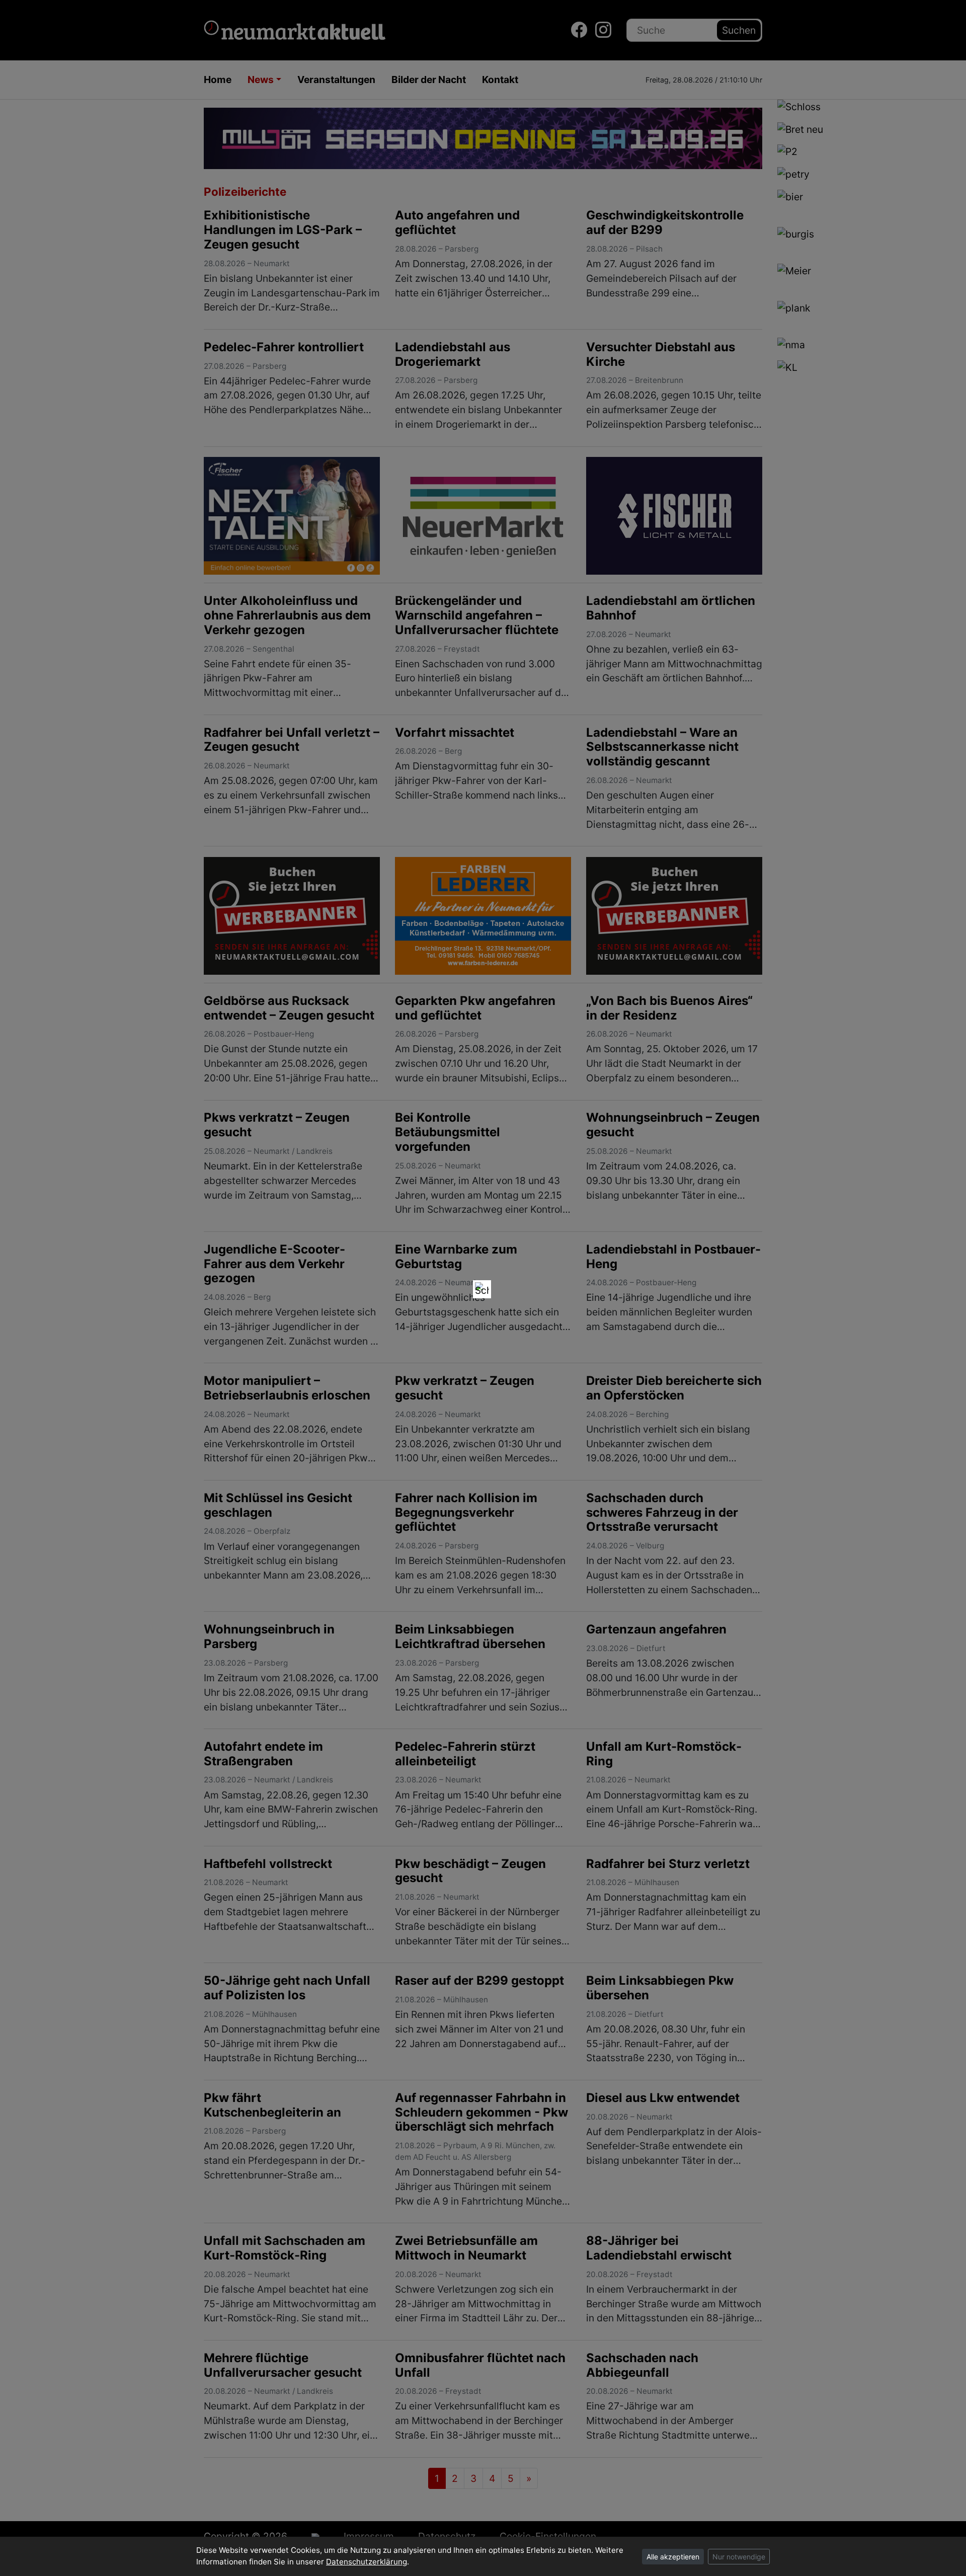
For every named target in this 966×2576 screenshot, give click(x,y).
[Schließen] (482, 1289)
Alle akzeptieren (673, 2557)
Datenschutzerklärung (367, 2562)
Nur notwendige (739, 2557)
